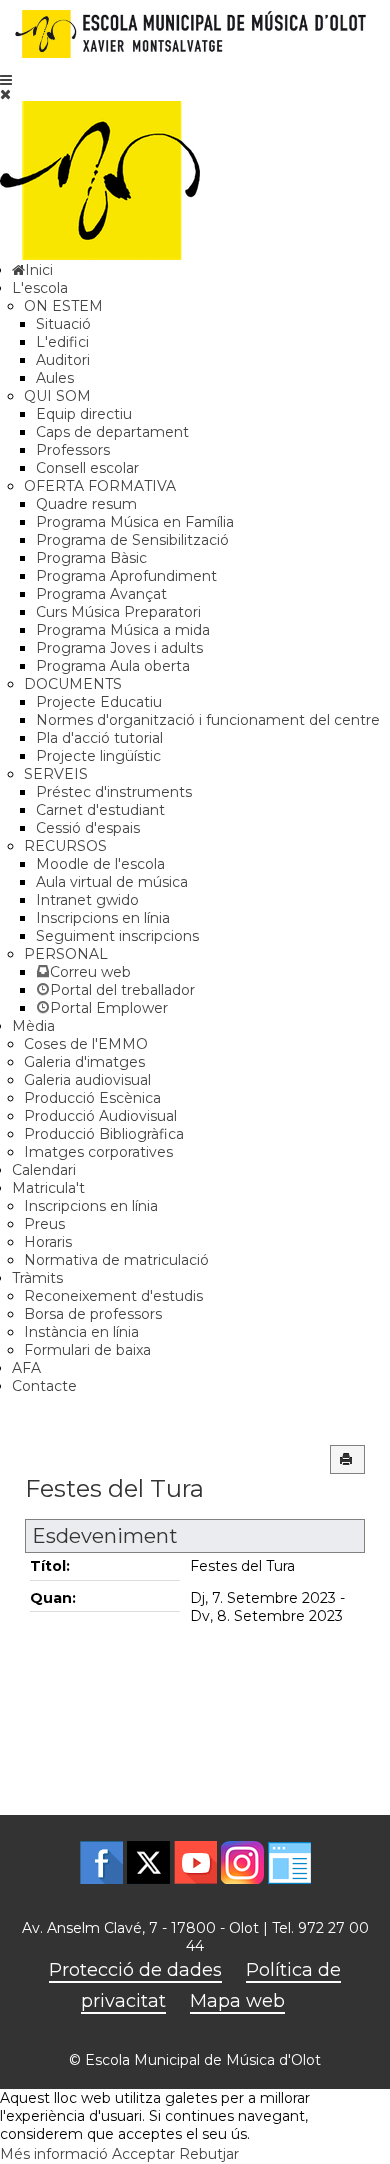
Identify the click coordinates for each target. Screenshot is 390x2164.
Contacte (44, 1386)
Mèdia (33, 1026)
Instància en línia (81, 1332)
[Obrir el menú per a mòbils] (6, 80)
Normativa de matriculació (116, 1260)
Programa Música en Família (135, 522)
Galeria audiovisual (87, 1080)
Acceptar (143, 2154)
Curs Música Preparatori (118, 612)
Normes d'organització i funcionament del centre (208, 720)
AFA (26, 1368)
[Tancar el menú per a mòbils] (5, 94)
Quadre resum (86, 504)
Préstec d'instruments (114, 792)
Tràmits (37, 1278)
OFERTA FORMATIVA (100, 486)
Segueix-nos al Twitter (148, 1862)
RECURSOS (65, 846)
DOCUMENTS (73, 684)
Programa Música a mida (123, 630)
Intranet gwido (87, 900)
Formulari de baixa (87, 1350)
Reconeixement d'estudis (113, 1296)
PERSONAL (66, 954)
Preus (44, 1224)
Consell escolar (87, 468)
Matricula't (48, 1188)
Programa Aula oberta (113, 666)
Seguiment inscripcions (117, 936)
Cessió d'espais (88, 828)
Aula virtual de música (112, 882)
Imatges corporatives (98, 1152)
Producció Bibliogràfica (104, 1134)
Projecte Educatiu (99, 702)
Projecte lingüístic (98, 756)
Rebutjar (209, 2154)
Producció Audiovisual (100, 1116)
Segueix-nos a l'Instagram (242, 1862)
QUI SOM (57, 396)
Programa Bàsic (91, 558)
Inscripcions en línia (103, 918)
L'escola (40, 288)
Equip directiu (84, 414)
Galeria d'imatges (84, 1062)
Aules (55, 378)
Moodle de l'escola (100, 864)
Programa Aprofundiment (126, 576)
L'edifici (62, 342)
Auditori (63, 360)
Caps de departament (112, 432)
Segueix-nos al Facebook (101, 1862)
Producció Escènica (92, 1098)
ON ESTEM (63, 306)
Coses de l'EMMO (86, 1044)
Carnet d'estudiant (100, 810)
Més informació (54, 2154)
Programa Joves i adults (119, 648)
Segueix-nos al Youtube (195, 1862)
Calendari (44, 1170)
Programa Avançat (101, 594)
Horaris (48, 1242)
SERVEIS (56, 774)
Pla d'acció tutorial (99, 738)
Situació (63, 324)
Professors (73, 450)
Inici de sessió (289, 1862)
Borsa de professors (93, 1314)
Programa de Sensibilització (132, 540)
